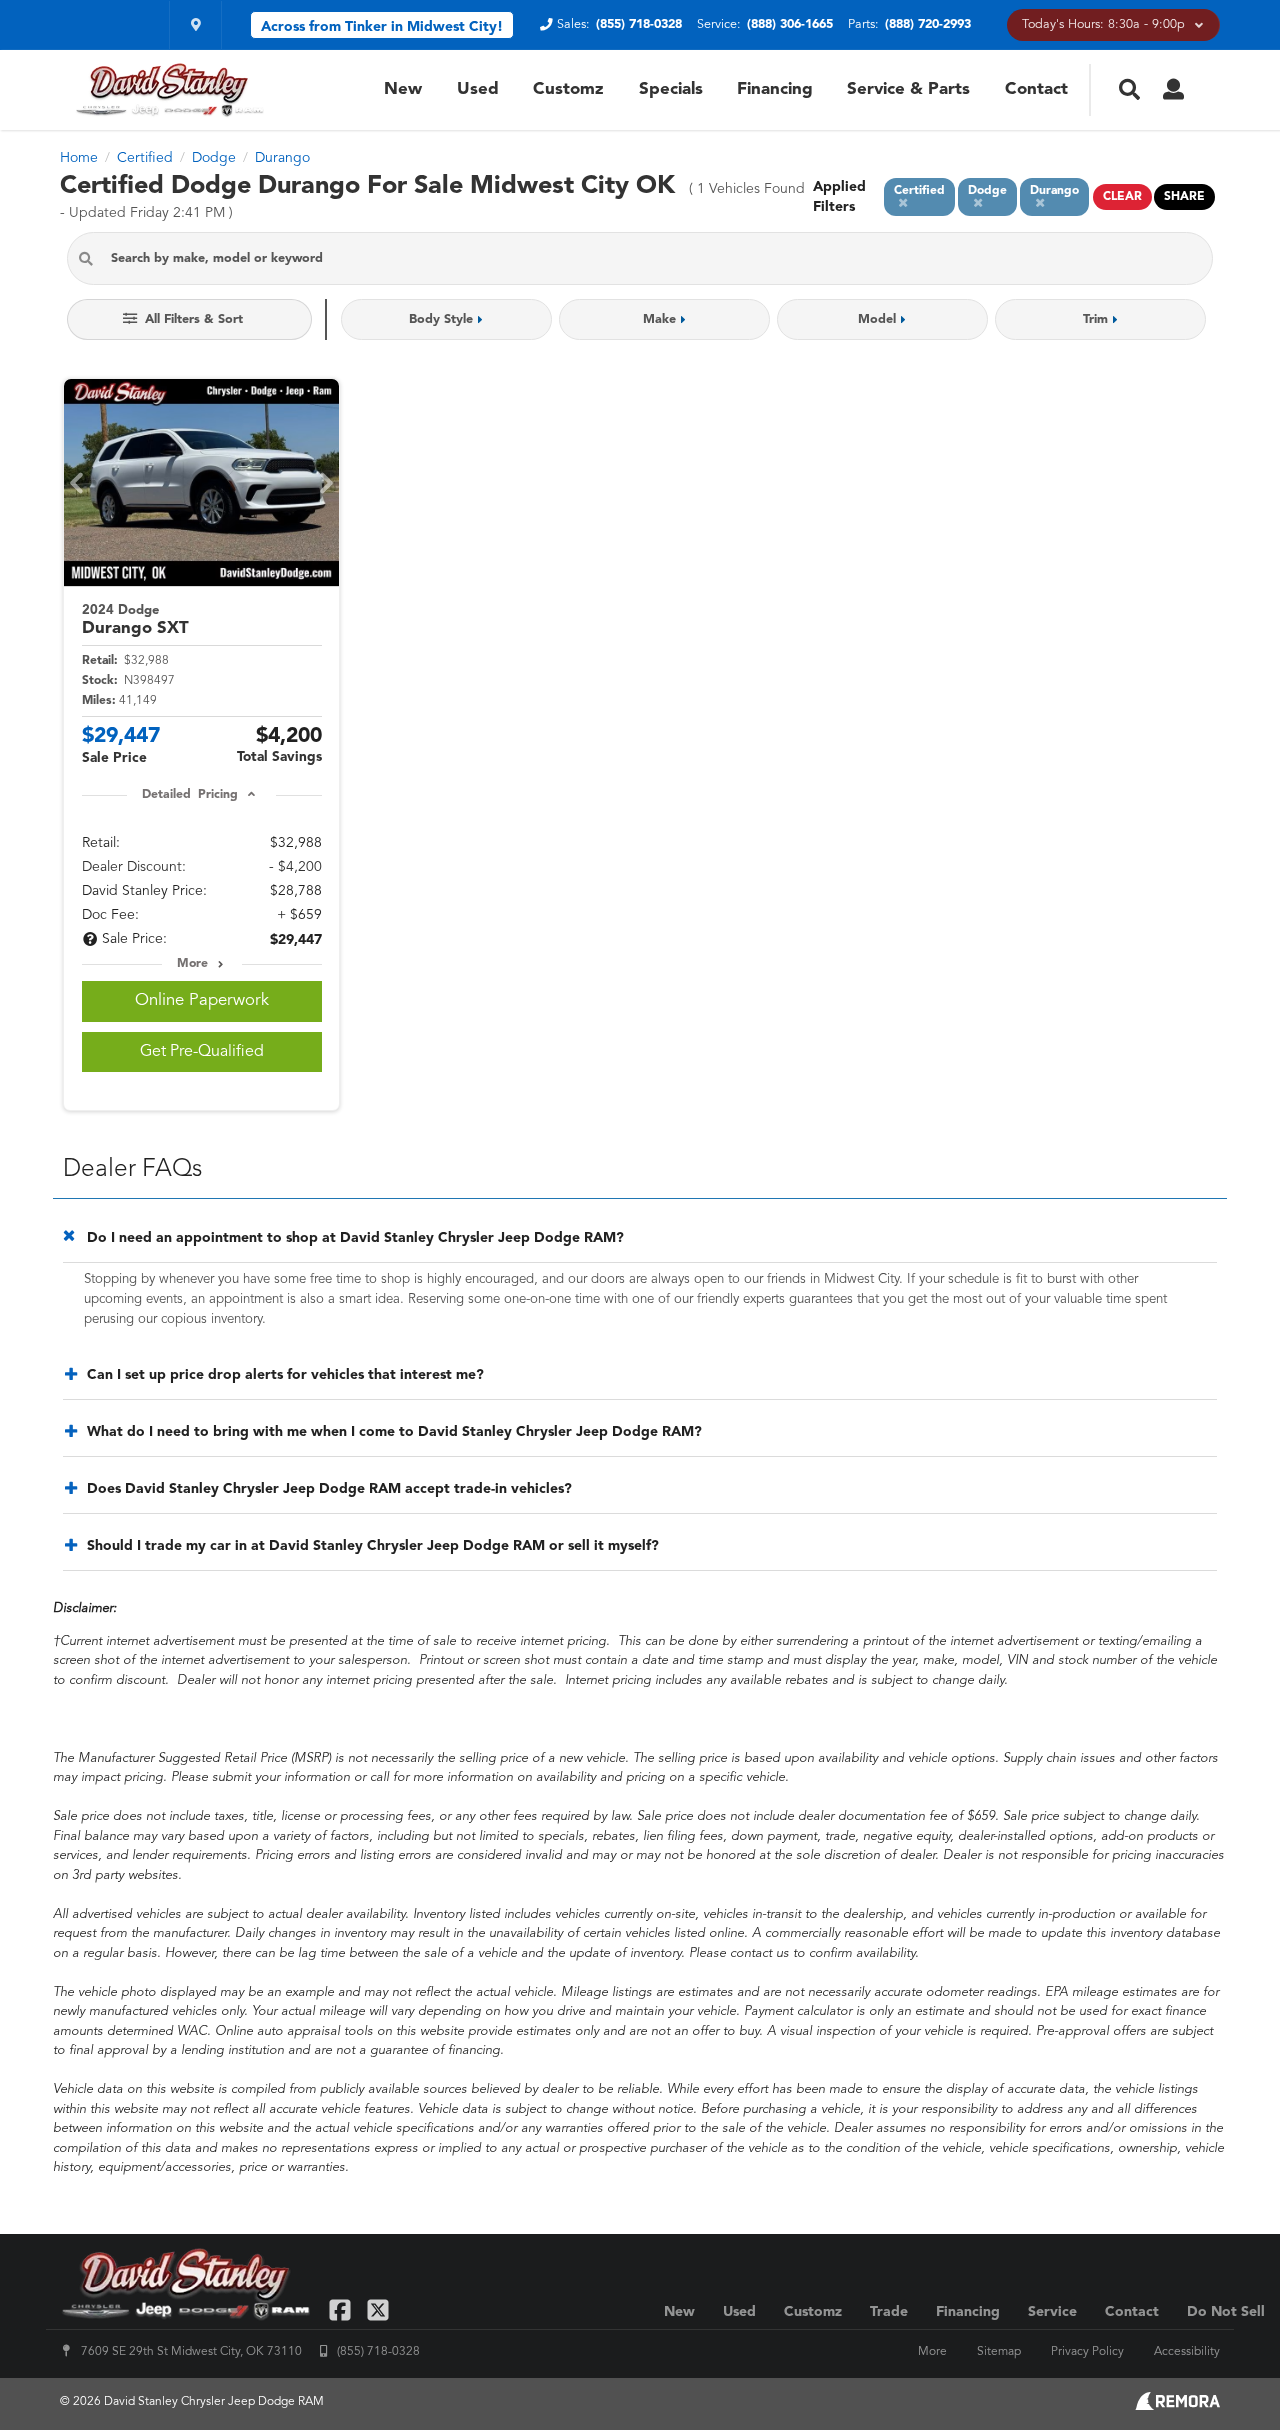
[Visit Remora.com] (1177, 2406)
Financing (775, 89)
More (192, 964)
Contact (1036, 89)
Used (478, 89)
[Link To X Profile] (377, 2309)
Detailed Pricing (189, 795)
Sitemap (999, 2352)
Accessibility (1187, 2352)
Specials (671, 89)
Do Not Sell (1226, 2312)
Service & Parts (908, 89)
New (403, 89)
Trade (889, 2312)
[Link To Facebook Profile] (342, 2309)
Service (1052, 2312)
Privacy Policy (1087, 2352)
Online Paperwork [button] (202, 1000)
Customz (568, 89)
